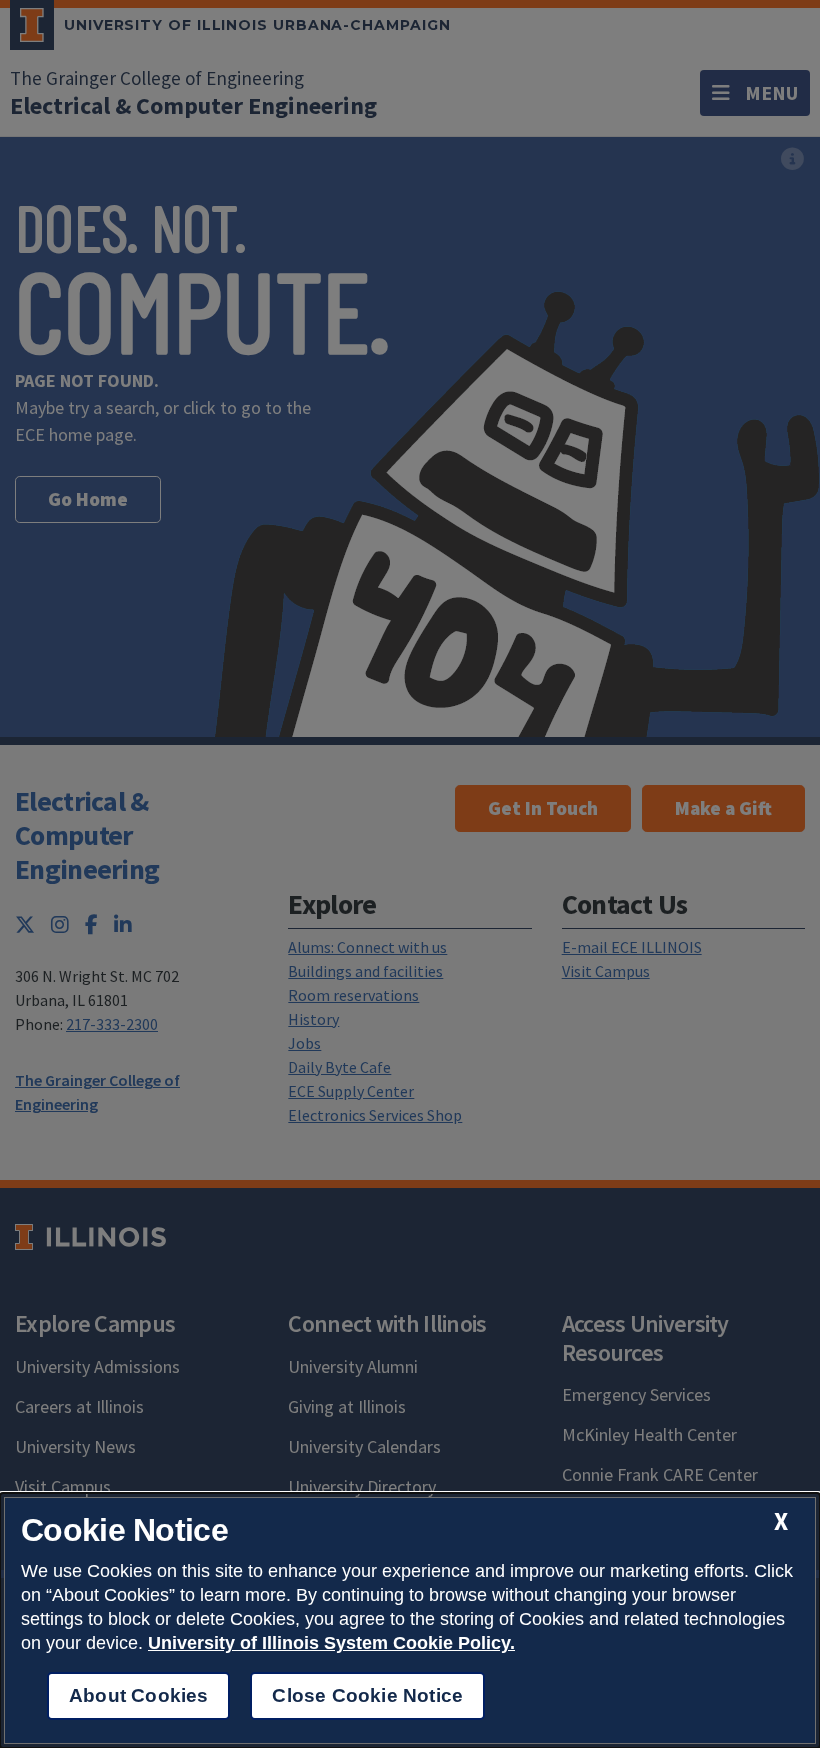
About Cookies (138, 1695)
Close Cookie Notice (367, 1695)
